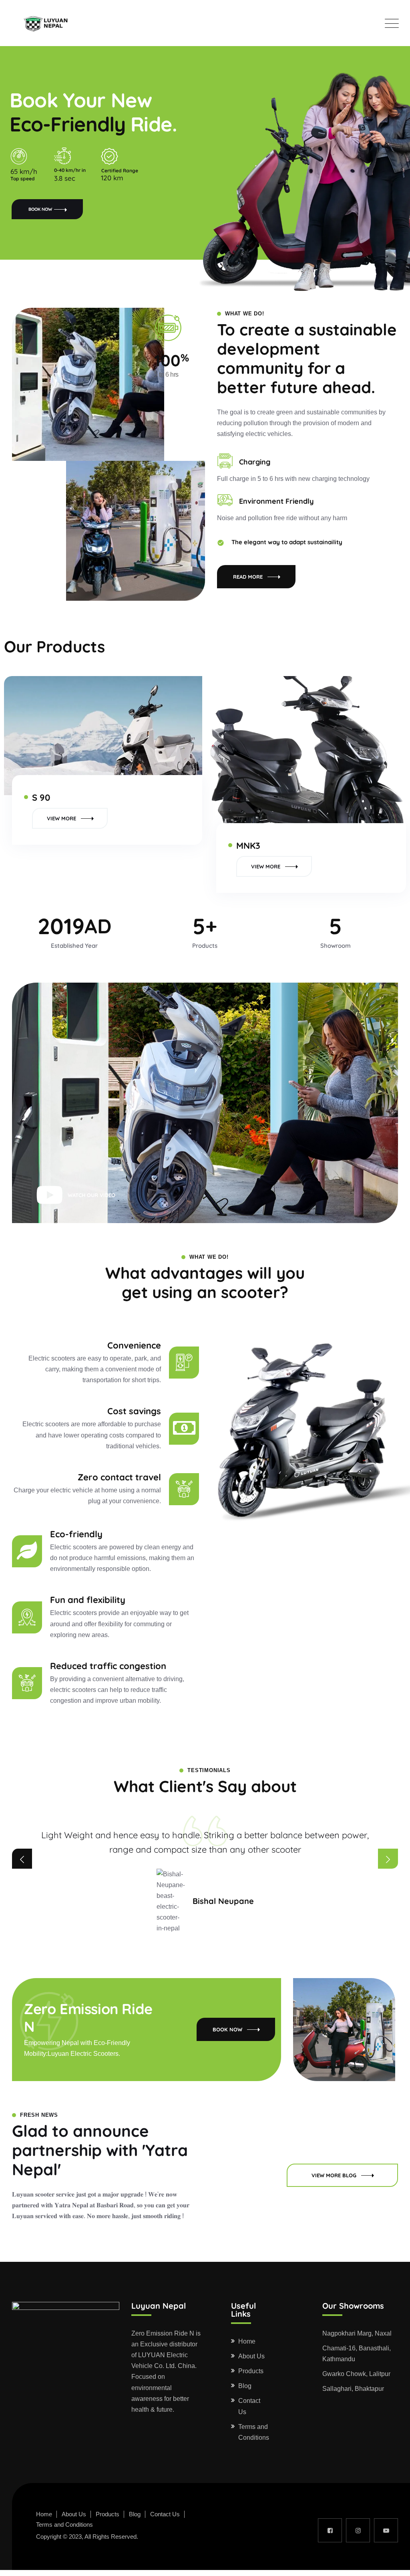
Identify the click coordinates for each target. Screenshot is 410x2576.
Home (247, 2341)
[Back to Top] (393, 2563)
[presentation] (22, 1859)
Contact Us (249, 2406)
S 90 (41, 797)
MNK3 (248, 846)
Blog (245, 2386)
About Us (251, 2356)
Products (251, 2371)
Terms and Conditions (254, 2432)
